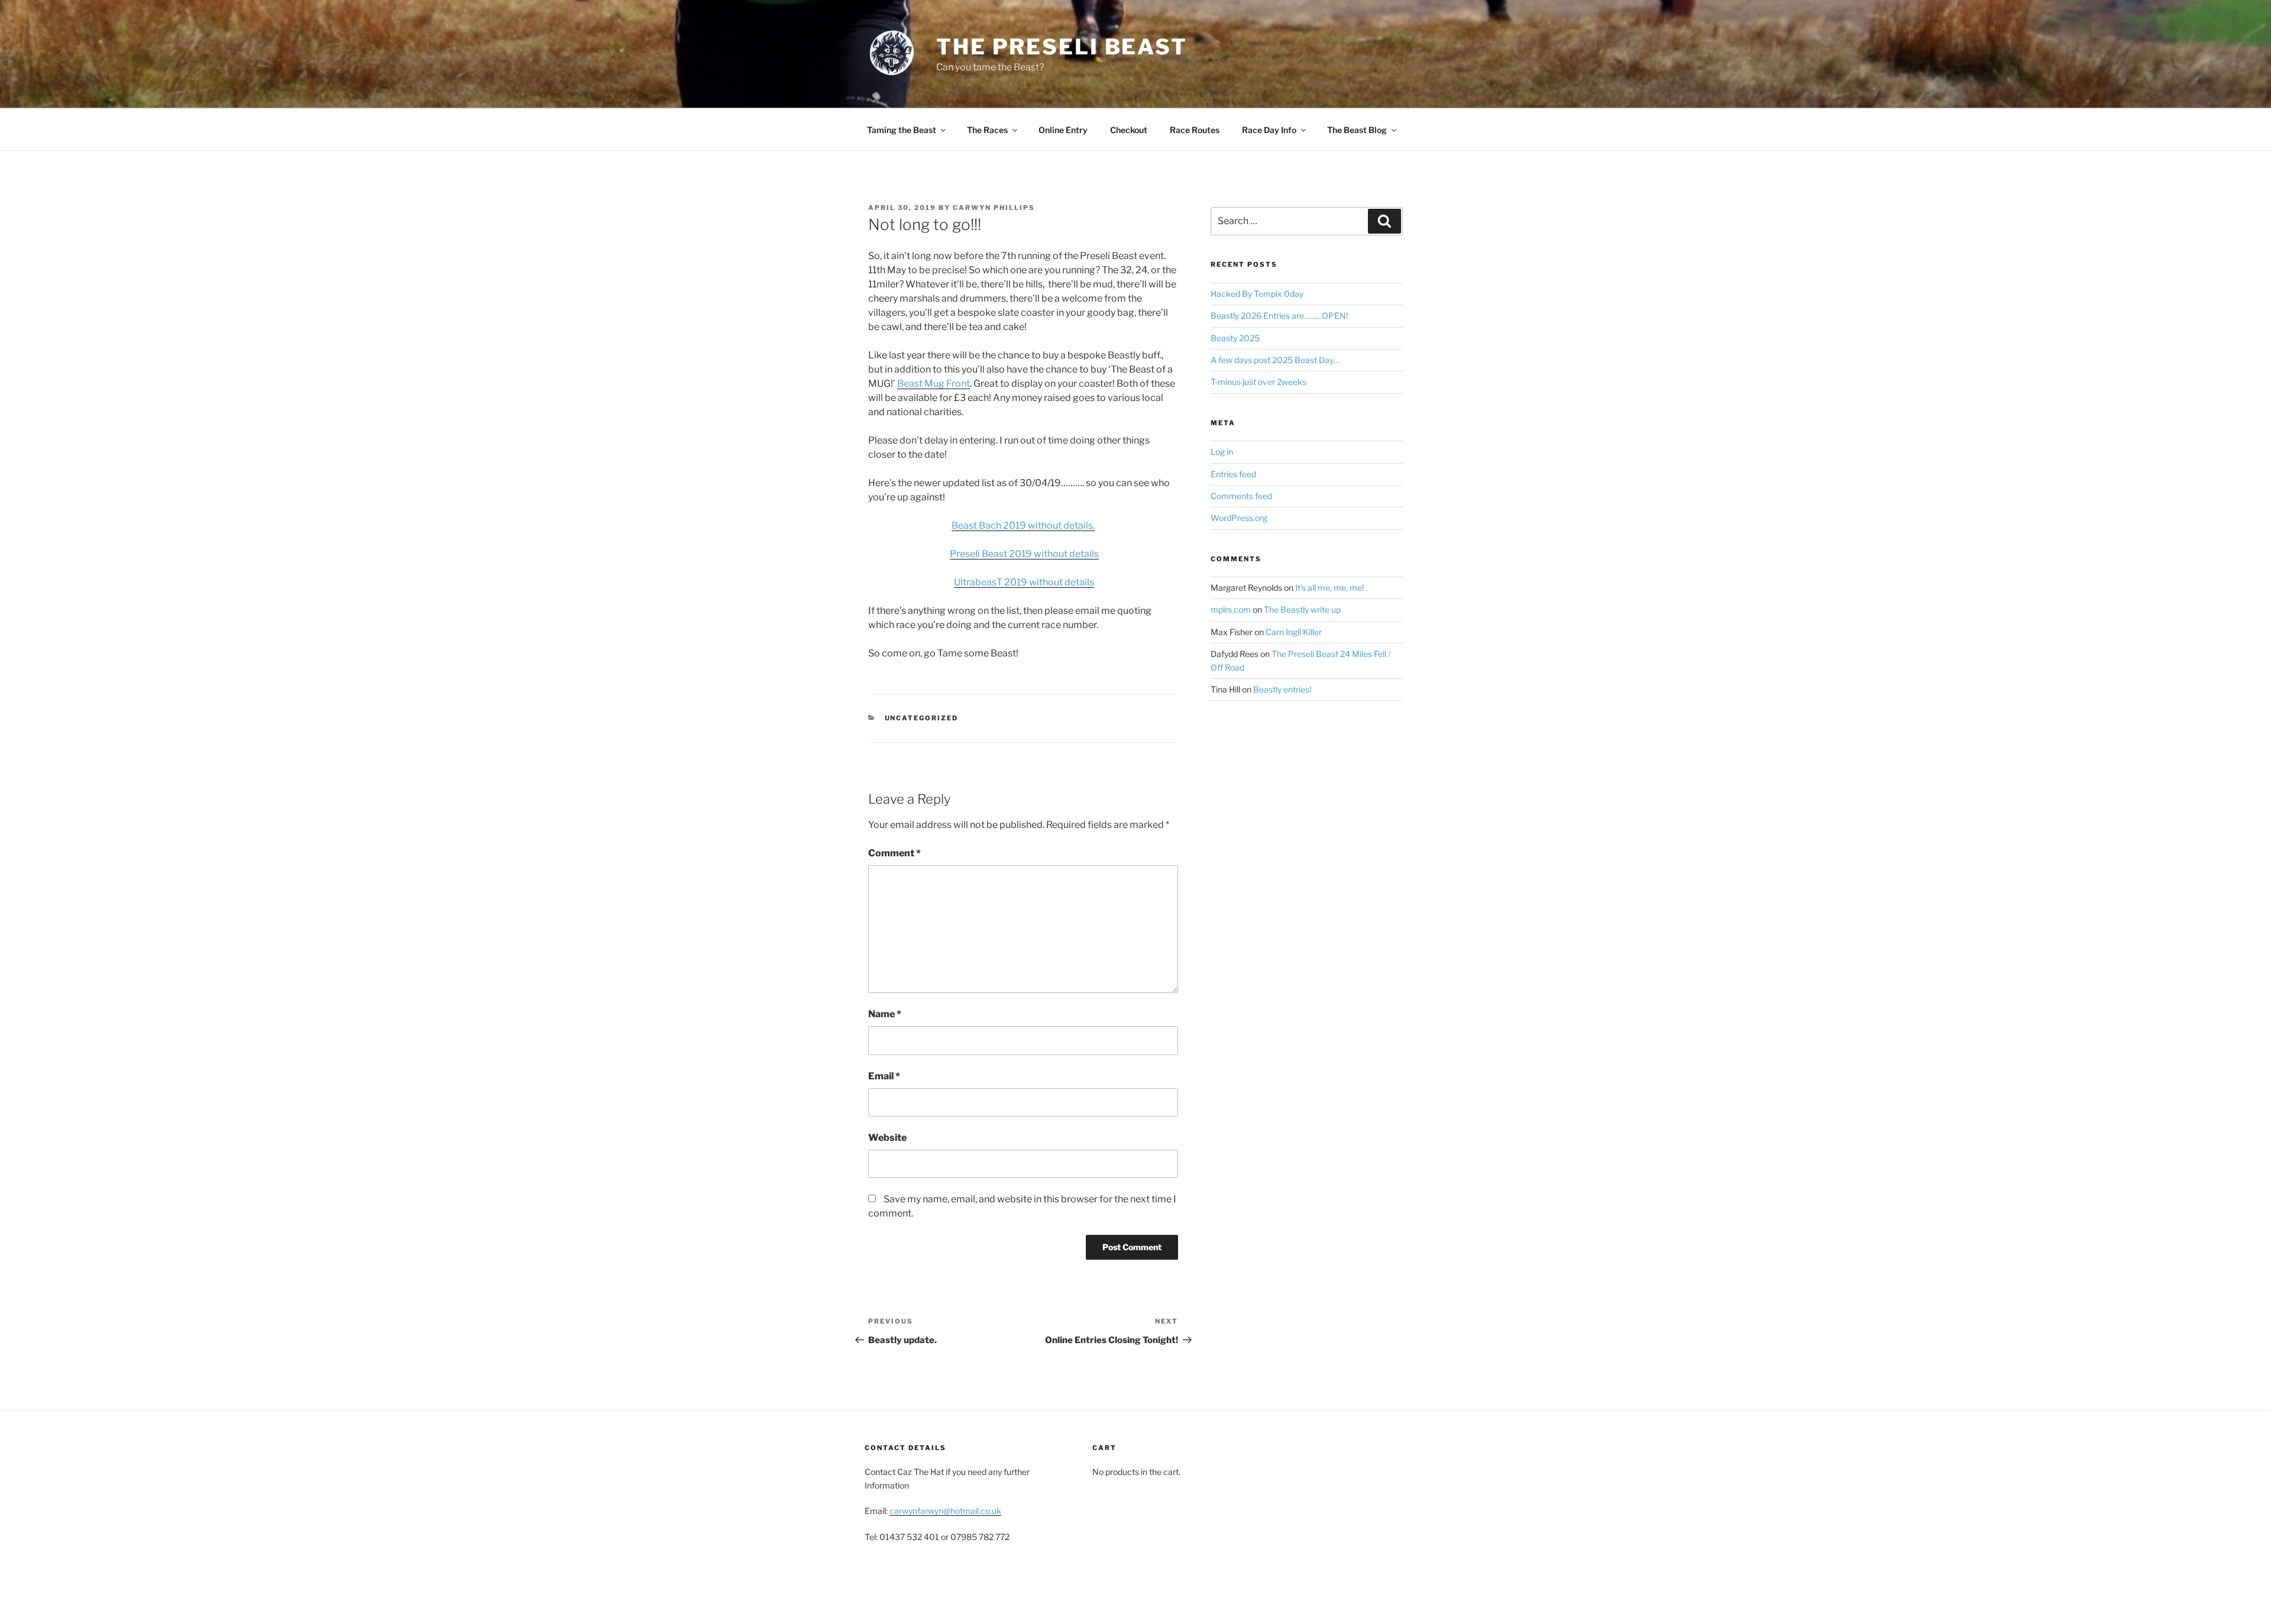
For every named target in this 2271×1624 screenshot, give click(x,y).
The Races (987, 130)
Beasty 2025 (1235, 338)
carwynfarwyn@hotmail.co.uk (945, 1511)
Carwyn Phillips (994, 208)
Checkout (1129, 130)
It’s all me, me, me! (1329, 588)
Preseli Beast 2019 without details (1024, 554)
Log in (1222, 452)
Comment (895, 853)
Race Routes (1195, 130)
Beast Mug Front (934, 384)
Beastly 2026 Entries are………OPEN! (1279, 316)
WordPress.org (1239, 518)
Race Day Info (1269, 130)
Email (884, 1076)
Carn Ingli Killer (1294, 632)
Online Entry (1063, 130)
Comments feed (1241, 496)
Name (885, 1014)
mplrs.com (1231, 609)
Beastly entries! (1282, 689)
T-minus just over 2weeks (1259, 382)
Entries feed (1233, 474)
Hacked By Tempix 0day (1257, 294)
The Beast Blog (1357, 130)
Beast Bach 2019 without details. (1023, 525)
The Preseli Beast (1062, 47)
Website (887, 1138)
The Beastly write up (1302, 609)
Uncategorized (922, 718)
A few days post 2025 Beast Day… (1275, 360)
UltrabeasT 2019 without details (1024, 582)
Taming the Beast (902, 130)
